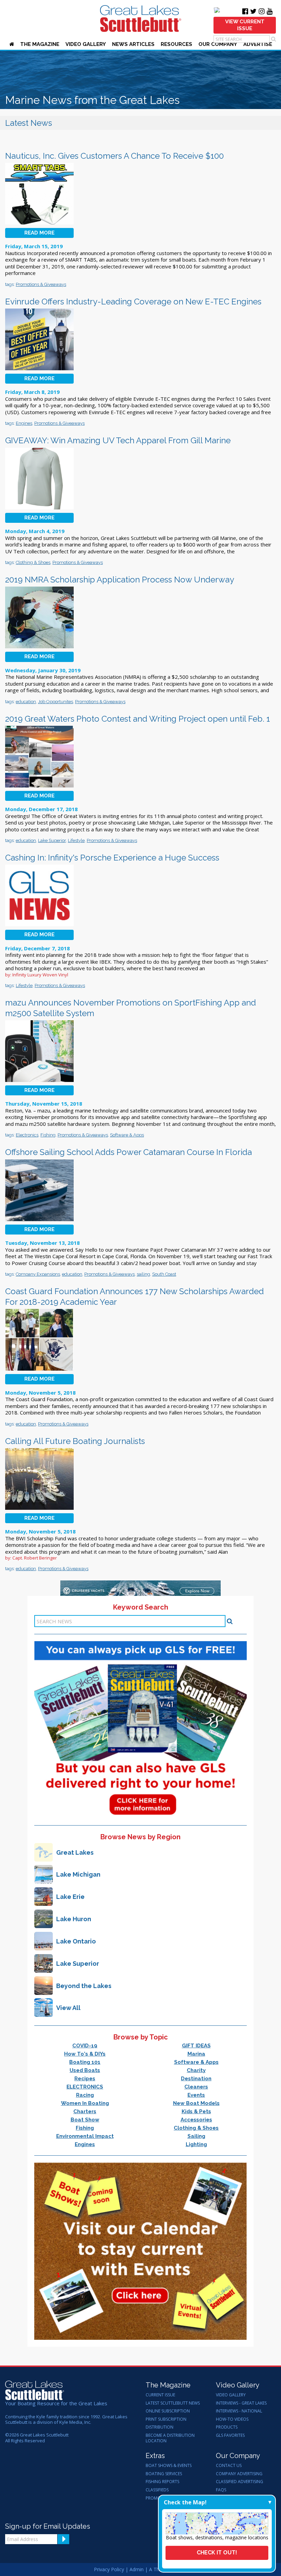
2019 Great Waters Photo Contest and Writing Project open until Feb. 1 (138, 719)
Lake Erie (70, 1897)
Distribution (160, 2427)
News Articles (133, 44)
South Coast (164, 1274)
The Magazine (40, 44)
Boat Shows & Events (169, 2466)
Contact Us (229, 2466)
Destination (196, 2079)
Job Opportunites (56, 702)
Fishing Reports (162, 2482)
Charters (85, 2111)
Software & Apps (127, 1135)
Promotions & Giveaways (41, 284)
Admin (137, 2569)
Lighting (196, 2144)
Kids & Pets (196, 2111)
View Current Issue (245, 25)
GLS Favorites (230, 2435)
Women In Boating (85, 2103)
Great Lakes (75, 1852)
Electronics (27, 1135)
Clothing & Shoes (33, 562)
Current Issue (160, 2395)
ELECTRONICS (85, 2087)
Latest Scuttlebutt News (173, 2403)
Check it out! (217, 2553)
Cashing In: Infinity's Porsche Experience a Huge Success (112, 858)
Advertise (258, 44)
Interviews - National (239, 2411)
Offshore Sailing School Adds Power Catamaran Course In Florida (129, 1152)
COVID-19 (85, 2046)
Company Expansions (38, 1274)
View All (68, 2008)
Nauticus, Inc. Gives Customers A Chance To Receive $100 (114, 156)
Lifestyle (76, 840)
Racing (85, 2095)
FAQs (221, 2490)
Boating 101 (85, 2062)
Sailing (196, 2136)
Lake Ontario (76, 1941)
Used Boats (85, 2070)
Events (196, 2095)
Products (227, 2427)
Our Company (218, 44)
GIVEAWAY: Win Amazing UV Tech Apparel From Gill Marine (118, 440)
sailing (143, 1274)
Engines (24, 423)
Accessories (196, 2120)
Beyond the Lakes (84, 1986)
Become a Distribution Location (170, 2438)
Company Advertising (239, 2474)
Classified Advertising (240, 2482)
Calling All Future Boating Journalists (75, 1441)
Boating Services (164, 2474)
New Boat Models (196, 2103)
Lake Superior (52, 840)
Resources (176, 44)
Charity (196, 2070)
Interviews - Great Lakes (241, 2403)
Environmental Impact (85, 2136)
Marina (196, 2054)
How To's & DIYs (85, 2054)
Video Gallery (86, 44)
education (26, 702)
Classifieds (157, 2490)
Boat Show (85, 2120)
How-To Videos (232, 2419)
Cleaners (196, 2087)
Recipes (85, 2079)
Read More (39, 233)
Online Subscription (168, 2411)
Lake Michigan (78, 1874)
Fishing (48, 1135)
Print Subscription (166, 2419)
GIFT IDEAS (196, 2046)
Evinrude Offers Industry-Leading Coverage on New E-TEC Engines (133, 302)
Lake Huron (74, 1919)
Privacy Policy (109, 2569)
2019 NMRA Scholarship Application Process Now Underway (120, 580)
